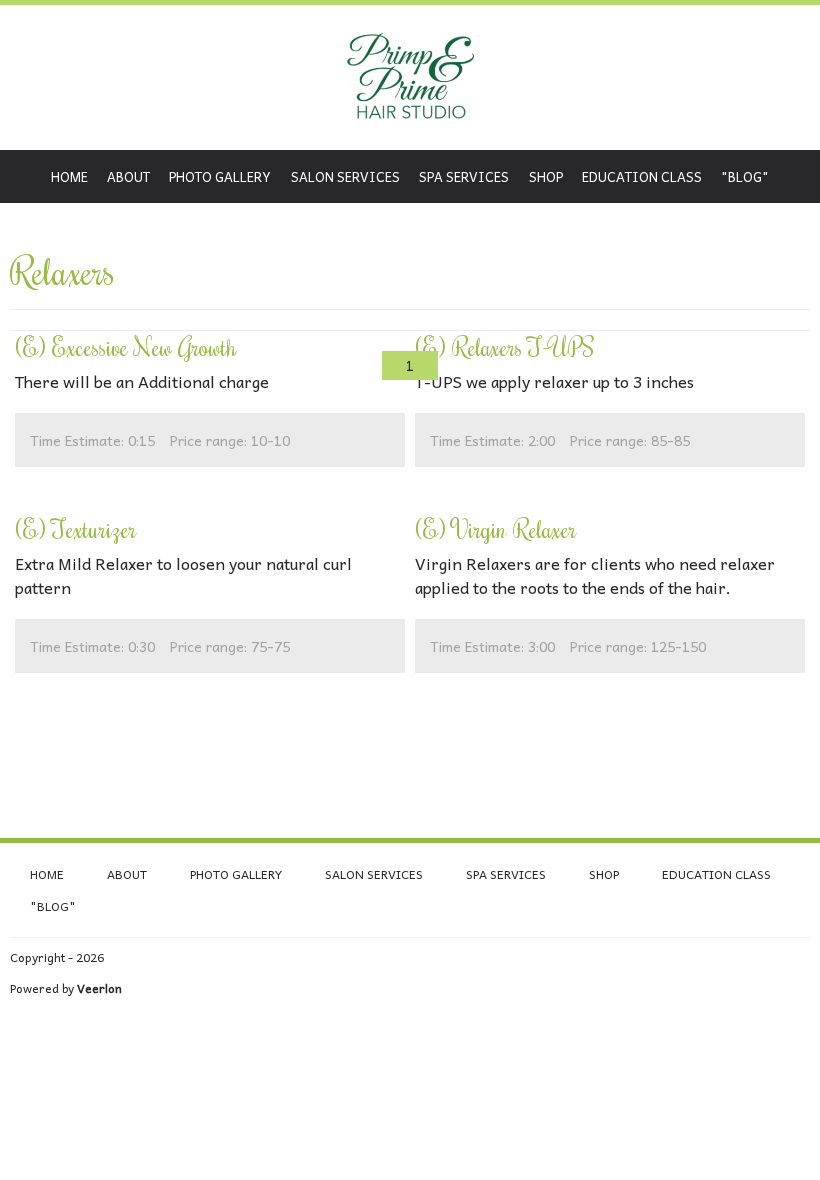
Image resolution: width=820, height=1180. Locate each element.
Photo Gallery (220, 176)
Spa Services (464, 176)
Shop (546, 176)
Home (69, 176)
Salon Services (345, 176)
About (128, 176)
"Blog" (745, 176)
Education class (642, 176)
